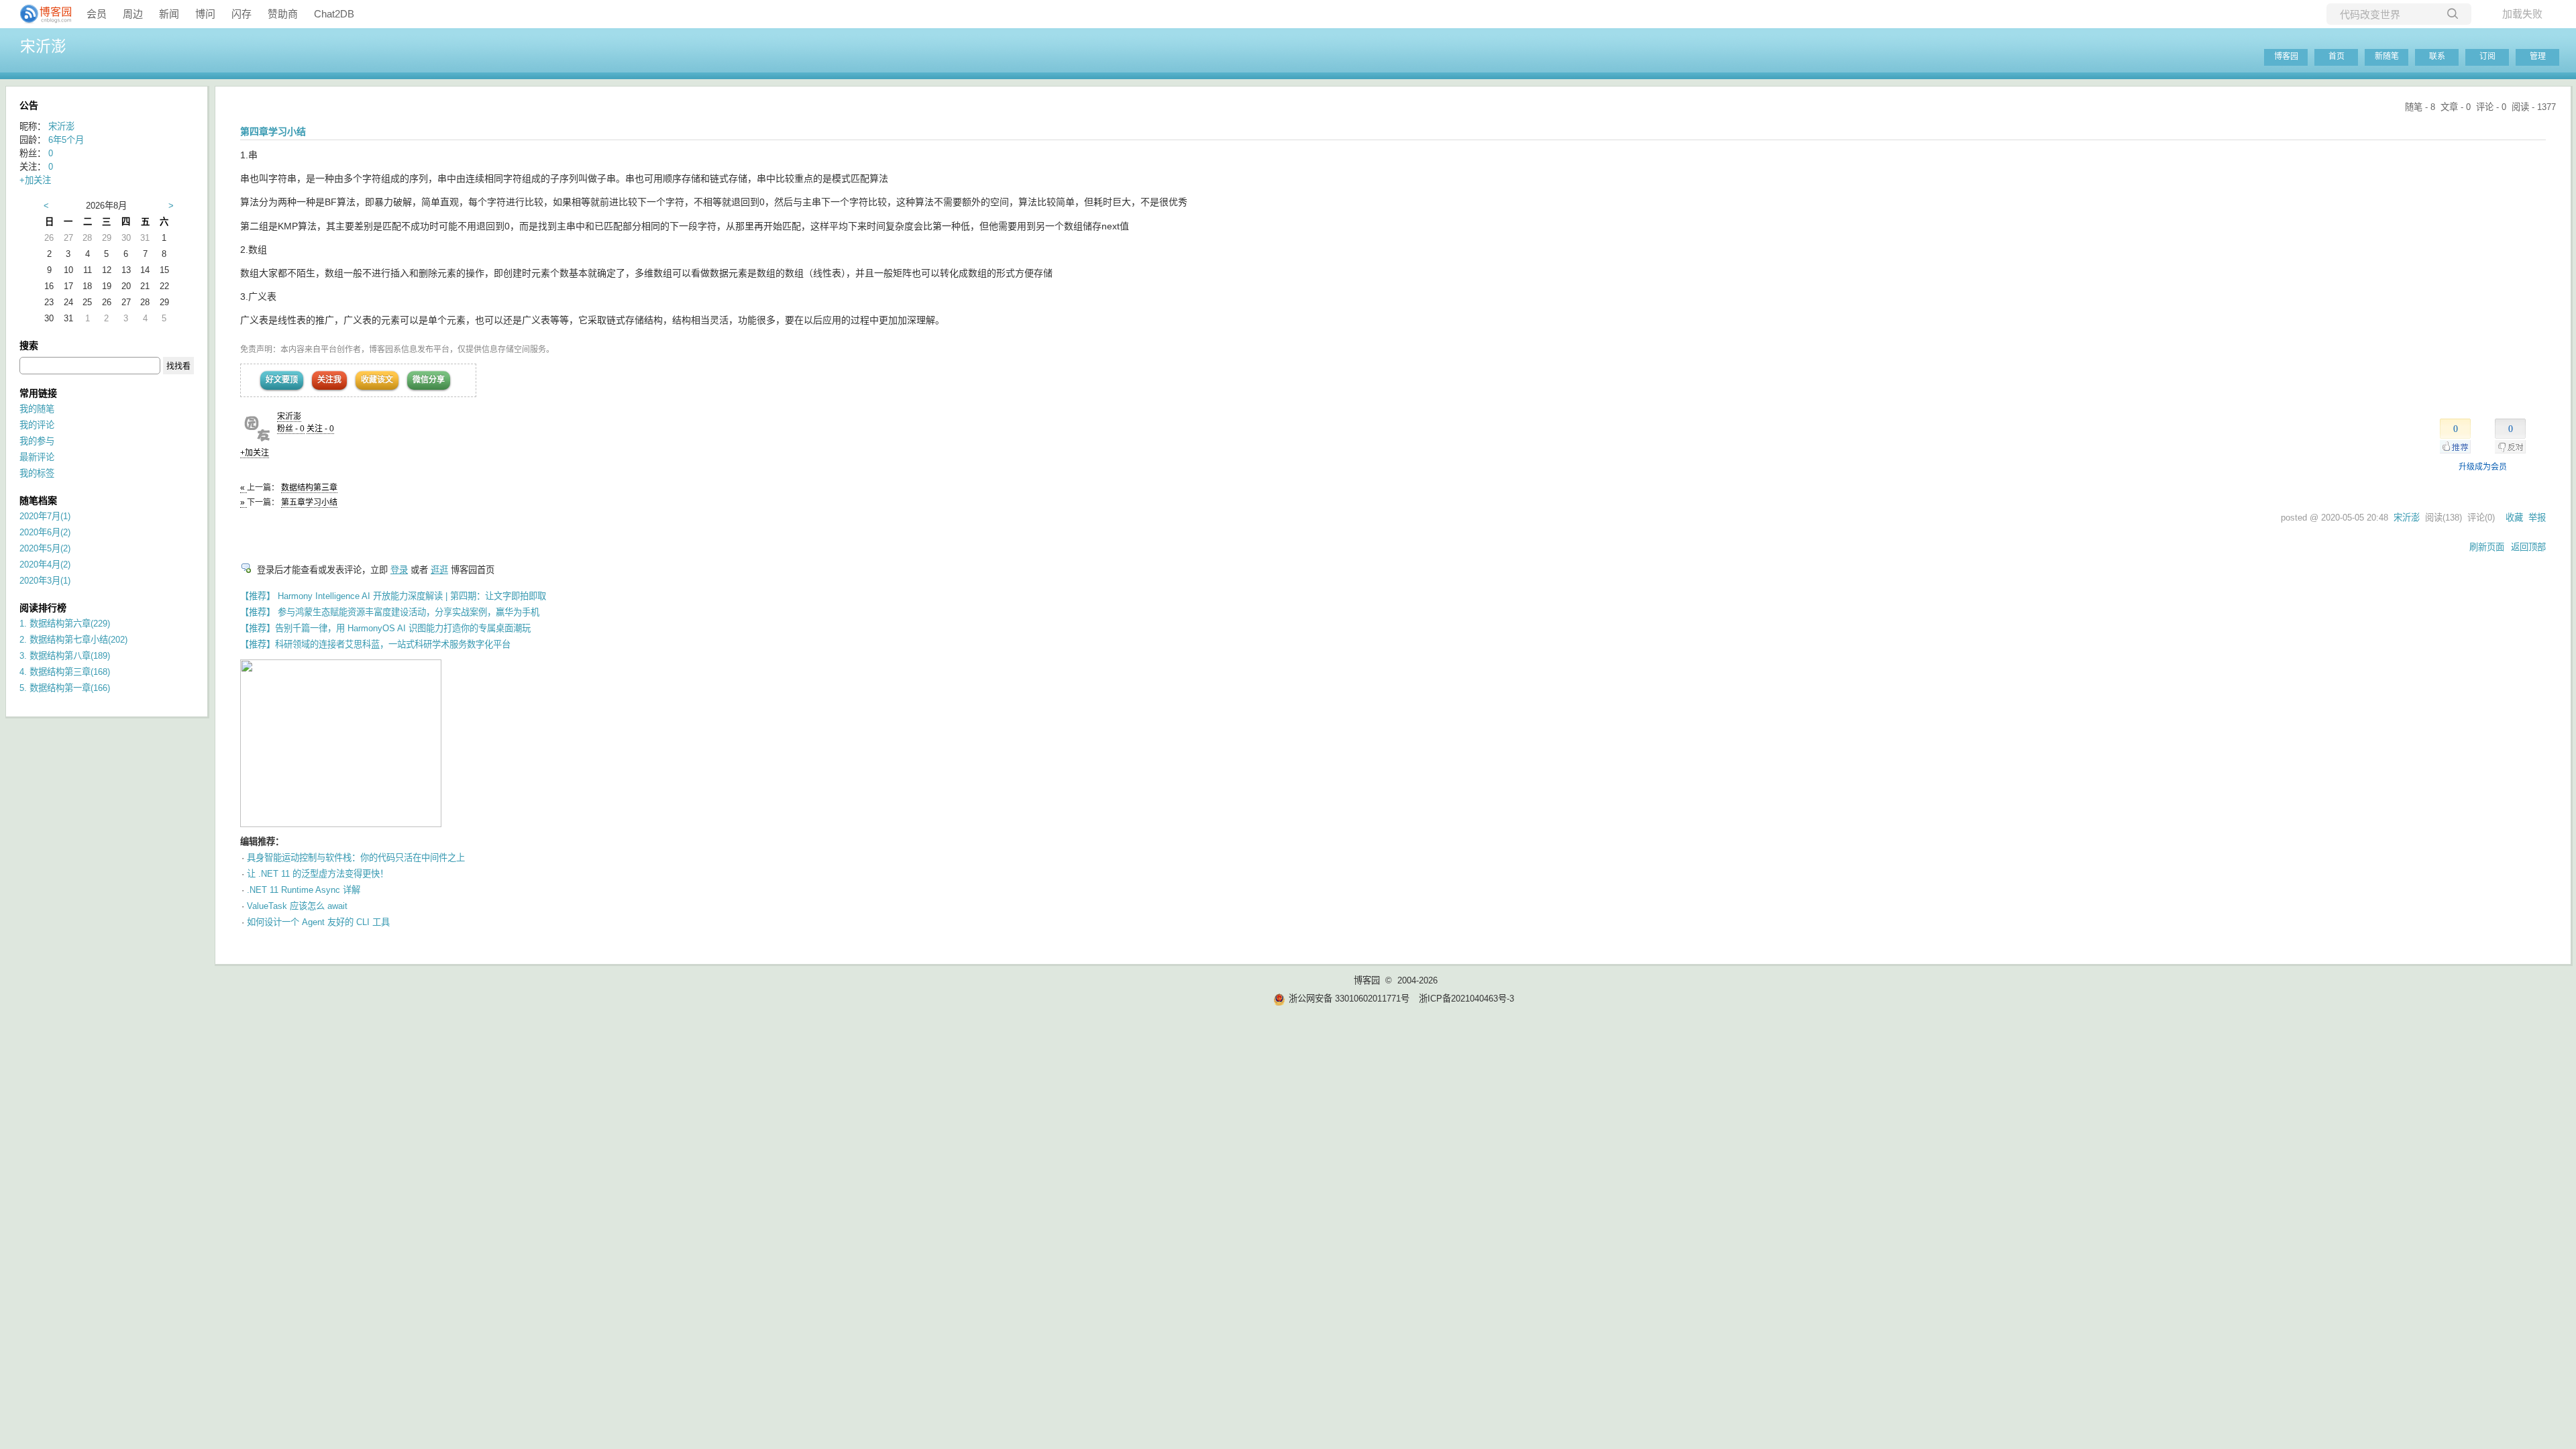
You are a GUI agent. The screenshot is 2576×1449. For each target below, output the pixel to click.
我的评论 (37, 425)
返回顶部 (2528, 547)
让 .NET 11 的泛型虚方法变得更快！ (318, 874)
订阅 (2487, 56)
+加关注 (255, 453)
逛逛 (439, 570)
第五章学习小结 (309, 502)
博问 (205, 14)
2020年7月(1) (45, 516)
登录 (399, 570)
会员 (97, 14)
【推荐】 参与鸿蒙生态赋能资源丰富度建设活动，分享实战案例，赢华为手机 (390, 612)
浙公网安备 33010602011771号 (1349, 999)
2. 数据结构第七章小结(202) (73, 640)
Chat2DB (334, 14)
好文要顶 (282, 380)
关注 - (320, 429)
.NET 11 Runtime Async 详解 (304, 890)
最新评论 (37, 457)
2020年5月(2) (45, 548)
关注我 (329, 380)
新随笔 (2387, 56)
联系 (2437, 56)
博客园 (2286, 56)
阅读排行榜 (43, 608)
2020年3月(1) (45, 581)
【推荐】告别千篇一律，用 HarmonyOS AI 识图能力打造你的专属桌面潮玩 (385, 628)
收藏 (2514, 518)
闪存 (241, 14)
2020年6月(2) (45, 532)
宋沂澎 (43, 46)
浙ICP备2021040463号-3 (1466, 999)
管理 (2538, 56)
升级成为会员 (2483, 467)
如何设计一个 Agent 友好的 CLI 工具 (318, 922)
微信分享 (429, 380)
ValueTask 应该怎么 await (297, 906)
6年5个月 (66, 140)
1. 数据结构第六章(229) (65, 624)
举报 (2537, 518)
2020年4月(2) (45, 565)
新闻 (169, 14)
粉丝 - (291, 429)
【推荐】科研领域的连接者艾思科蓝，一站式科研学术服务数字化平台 (375, 644)
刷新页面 (2487, 547)
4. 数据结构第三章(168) (65, 672)
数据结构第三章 (309, 488)
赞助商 (283, 14)
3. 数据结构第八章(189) (65, 656)
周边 (133, 14)
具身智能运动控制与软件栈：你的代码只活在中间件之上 (356, 858)
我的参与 (37, 441)
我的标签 (37, 473)
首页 (2337, 56)
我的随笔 (37, 409)
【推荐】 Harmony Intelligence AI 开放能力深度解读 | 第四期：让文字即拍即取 (393, 596)
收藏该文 (377, 380)
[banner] (40, 14)
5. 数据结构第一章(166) (65, 688)
